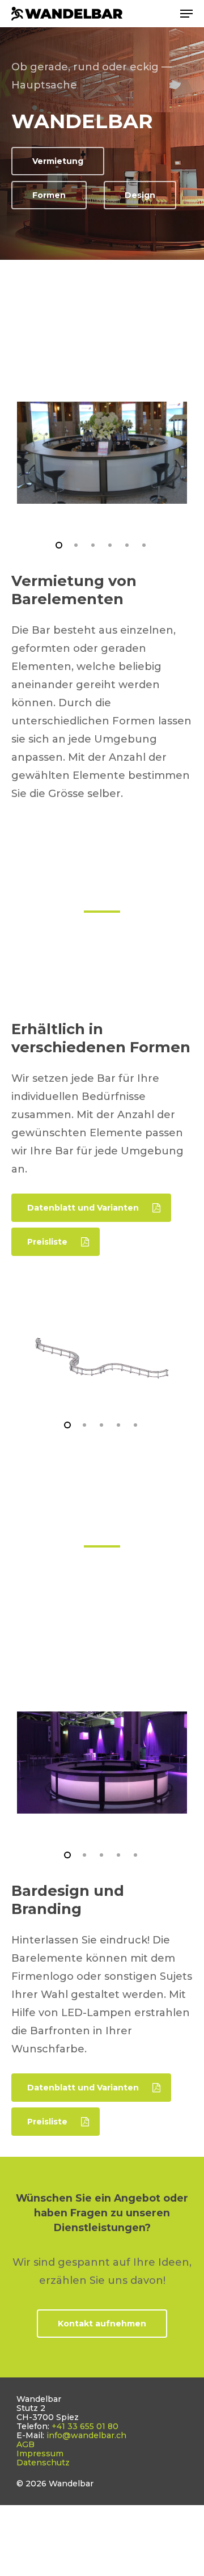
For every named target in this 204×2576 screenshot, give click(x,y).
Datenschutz (43, 2463)
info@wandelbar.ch (86, 2435)
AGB (25, 2444)
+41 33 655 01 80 (85, 2426)
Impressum (40, 2453)
